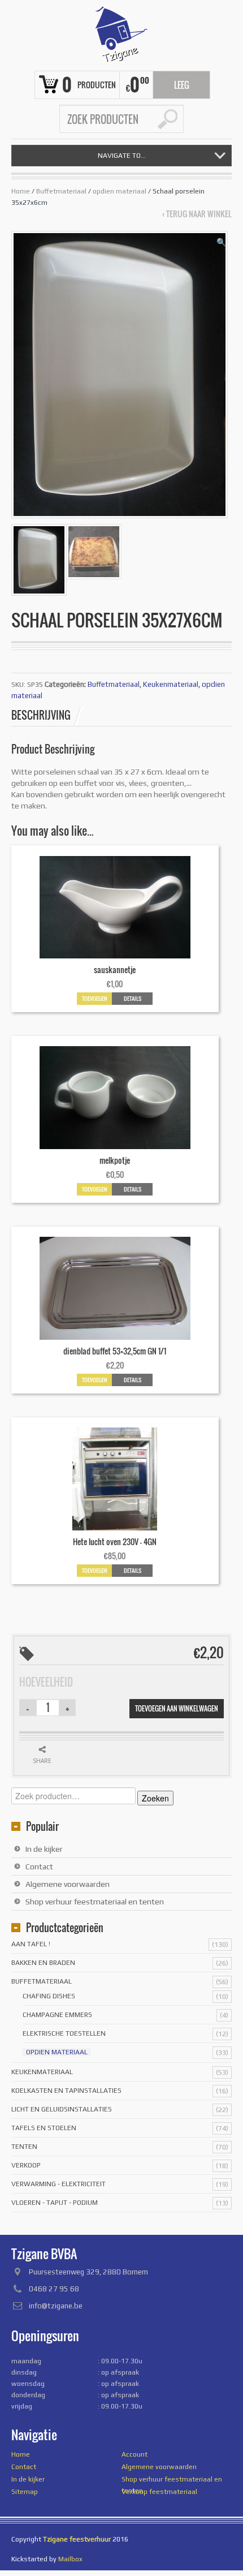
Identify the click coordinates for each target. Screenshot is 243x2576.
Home (21, 191)
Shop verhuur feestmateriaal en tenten (95, 1902)
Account (134, 2454)
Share (42, 1761)
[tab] (47, 715)
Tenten (24, 2147)
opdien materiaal (120, 191)
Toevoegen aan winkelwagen (177, 1708)
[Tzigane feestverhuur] (121, 34)
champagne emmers (57, 2015)
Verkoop (26, 2165)
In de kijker (44, 1849)
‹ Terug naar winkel (197, 214)
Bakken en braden (43, 1963)
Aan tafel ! (31, 1944)
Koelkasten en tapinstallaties (66, 2091)
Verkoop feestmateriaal (159, 2492)
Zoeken (155, 1798)
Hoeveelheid (46, 1682)
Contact (39, 1867)
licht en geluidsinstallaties (62, 2109)
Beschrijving (41, 715)
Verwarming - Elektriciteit (58, 2184)
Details (133, 998)
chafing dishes (49, 1996)
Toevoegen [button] (95, 998)
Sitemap (25, 2492)
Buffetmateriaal (61, 191)
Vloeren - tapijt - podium (55, 2203)
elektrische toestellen (64, 2033)
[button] (221, 242)
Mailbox (70, 2559)
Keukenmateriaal (171, 684)
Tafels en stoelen (44, 2128)
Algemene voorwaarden (68, 1884)
